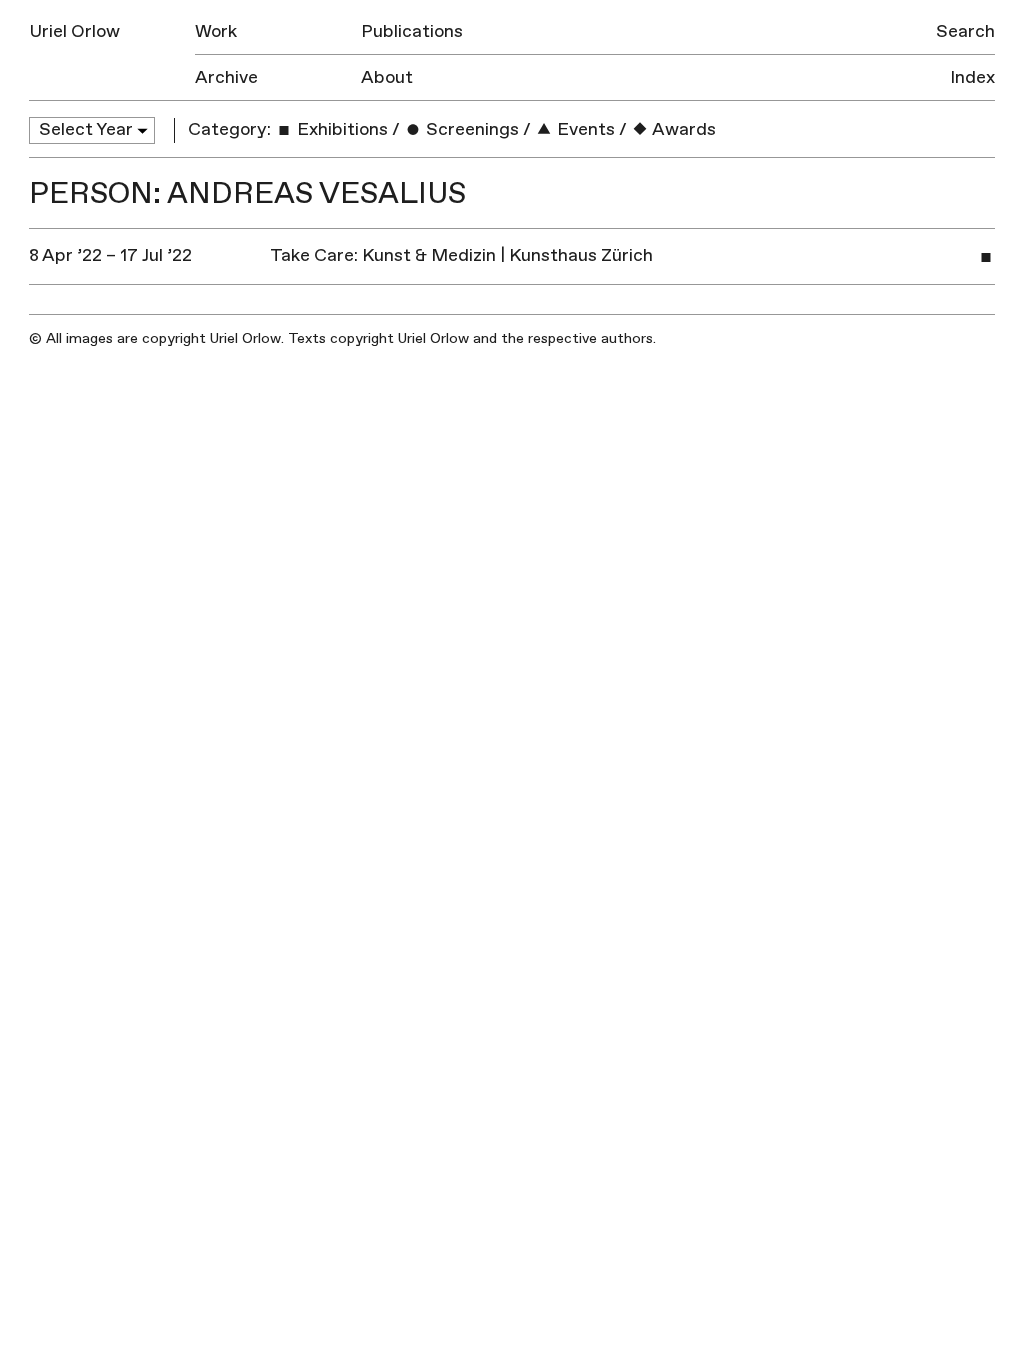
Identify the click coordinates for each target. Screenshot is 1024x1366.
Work (216, 31)
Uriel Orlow (74, 31)
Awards (682, 129)
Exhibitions (340, 129)
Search (965, 31)
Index (972, 77)
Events (584, 129)
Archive (226, 77)
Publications (412, 31)
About (387, 77)
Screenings (470, 129)
